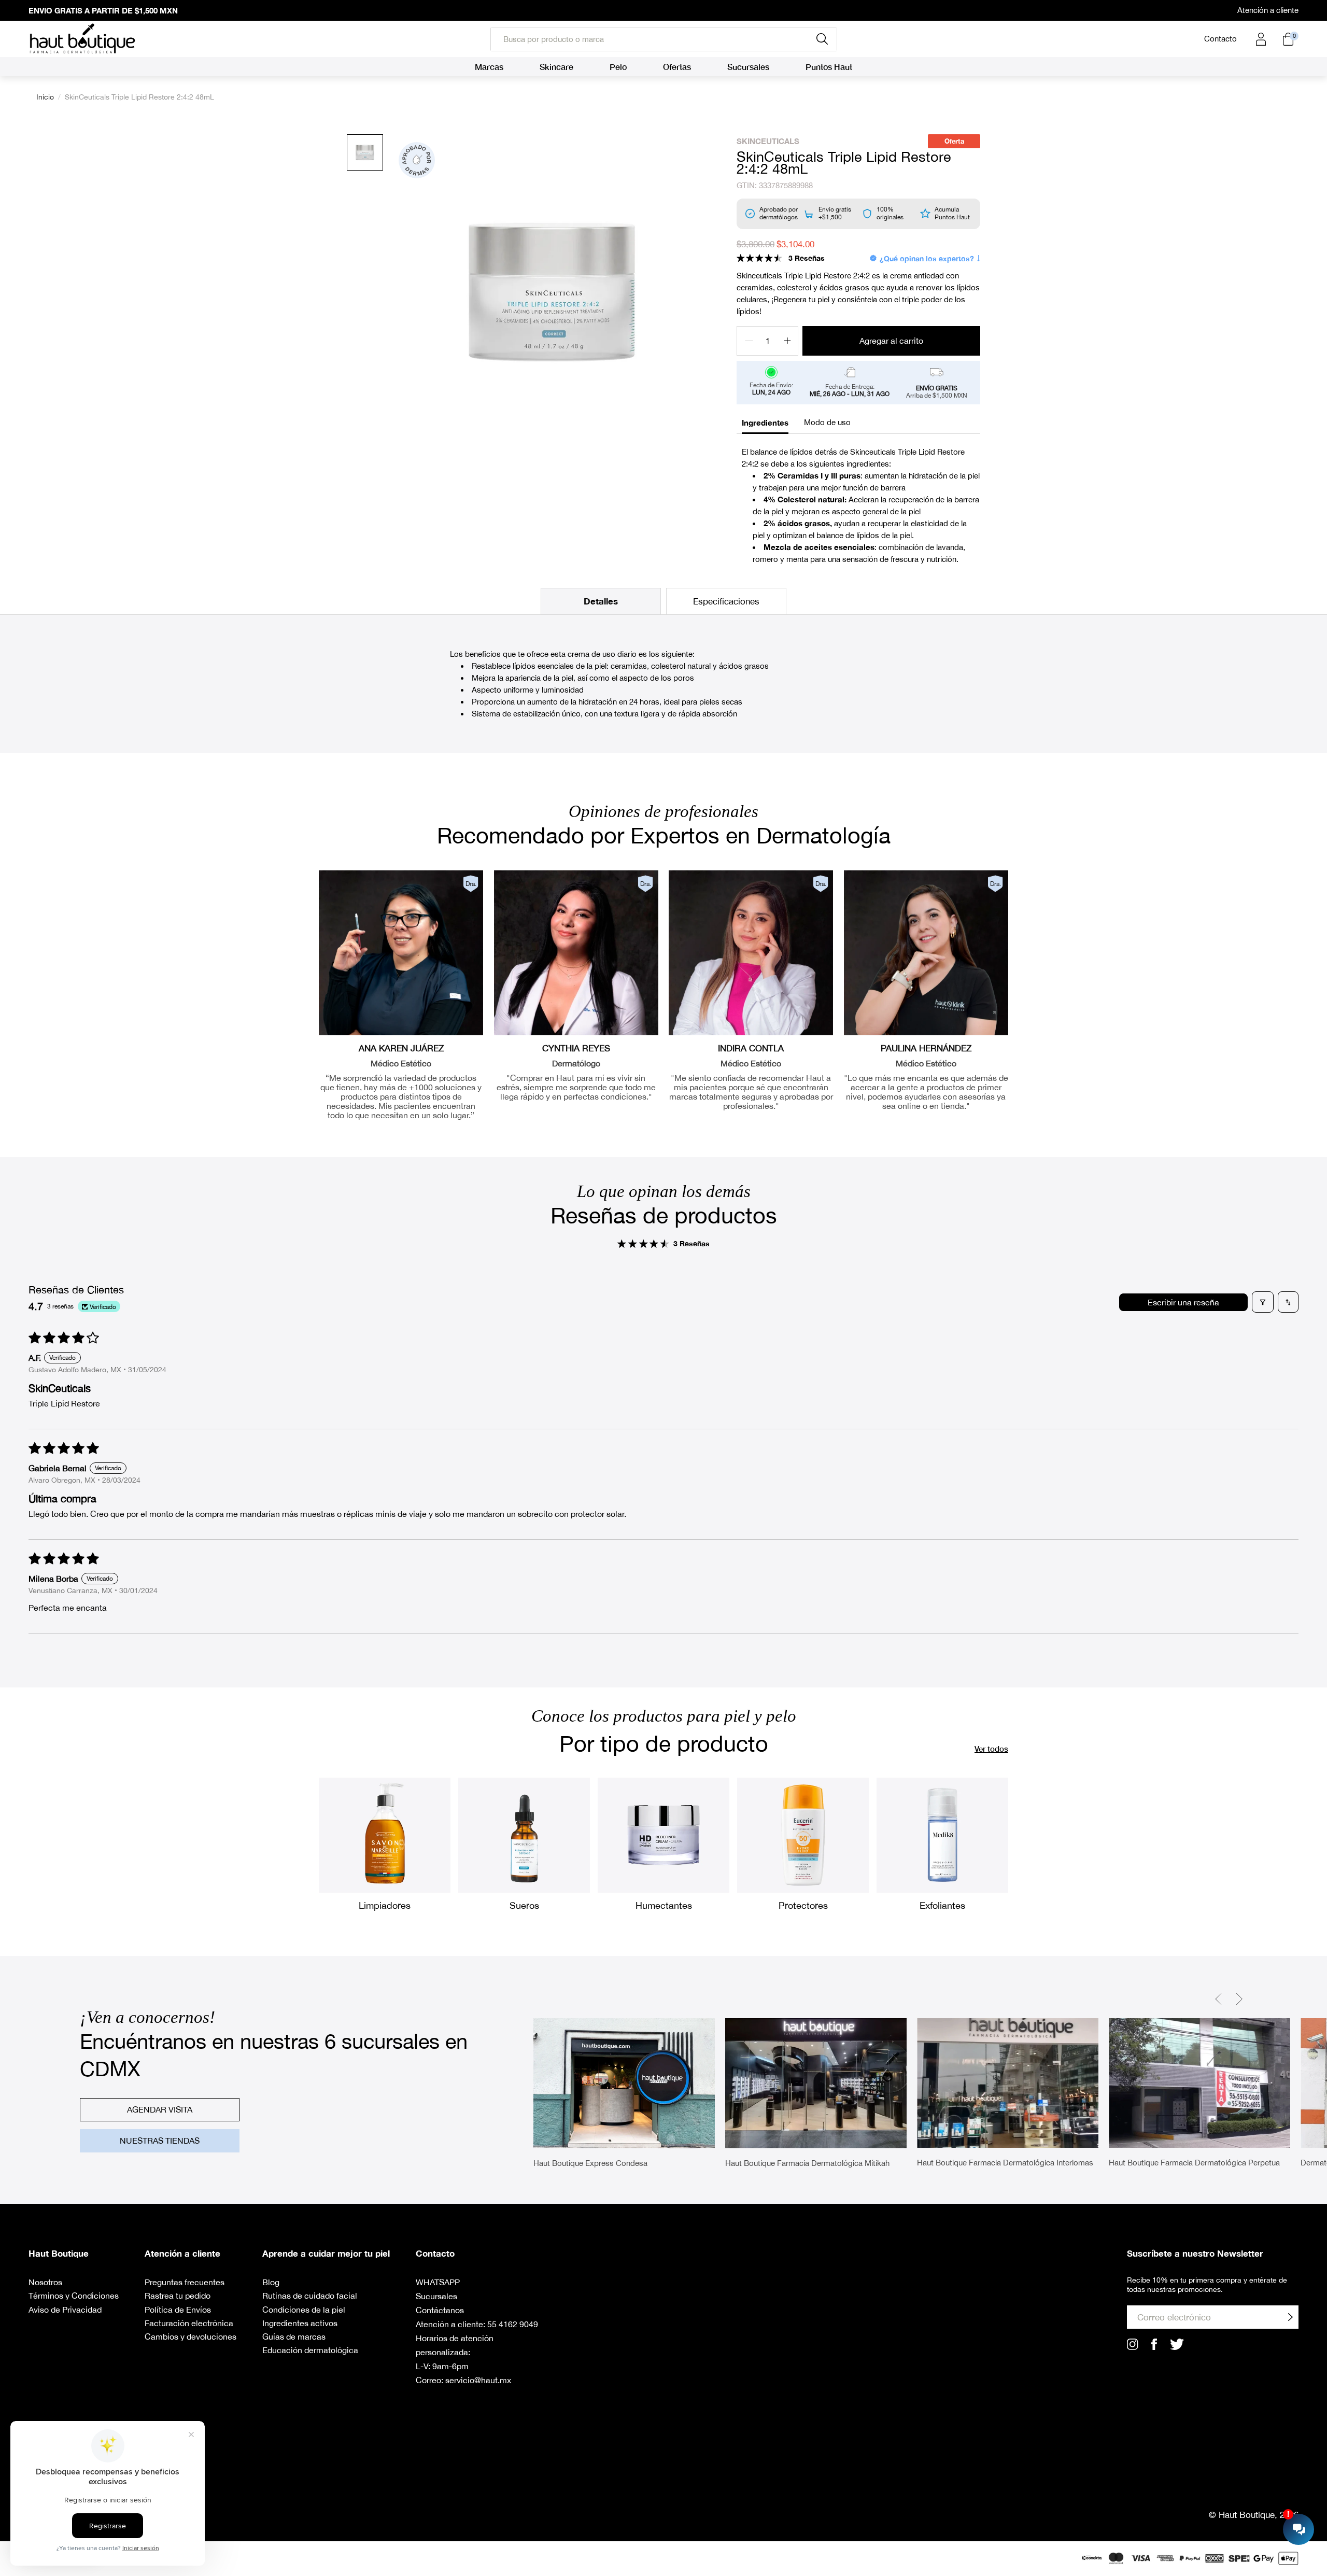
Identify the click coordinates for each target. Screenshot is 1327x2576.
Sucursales (436, 2296)
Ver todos (991, 1749)
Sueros (524, 1905)
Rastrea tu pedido (178, 2296)
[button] (759, 258)
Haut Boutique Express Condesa (590, 2163)
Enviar (1290, 2317)
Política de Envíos (178, 2310)
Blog (271, 2282)
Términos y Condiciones (74, 2296)
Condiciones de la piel (304, 2310)
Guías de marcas (294, 2336)
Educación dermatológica (310, 2350)
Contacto (1220, 39)
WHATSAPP (438, 2282)
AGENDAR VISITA (160, 2109)
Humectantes (664, 1905)
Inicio (45, 97)
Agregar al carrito (891, 341)
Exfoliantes (942, 1905)
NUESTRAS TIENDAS (160, 2141)
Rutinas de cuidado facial (310, 2296)
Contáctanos (440, 2310)
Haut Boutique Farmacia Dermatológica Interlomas (1005, 2163)
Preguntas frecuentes (185, 2282)
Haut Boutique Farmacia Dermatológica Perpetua (1194, 2163)
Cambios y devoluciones (190, 2336)
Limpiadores (385, 1905)
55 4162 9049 (513, 2324)
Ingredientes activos (300, 2323)
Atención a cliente (1268, 10)
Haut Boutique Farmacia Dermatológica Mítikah (807, 2163)
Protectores (803, 1905)
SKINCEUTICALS (768, 141)
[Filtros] (1263, 1302)
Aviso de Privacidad (65, 2310)
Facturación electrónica (189, 2323)
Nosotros (45, 2282)
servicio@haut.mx (478, 2380)
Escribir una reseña (1183, 1302)
